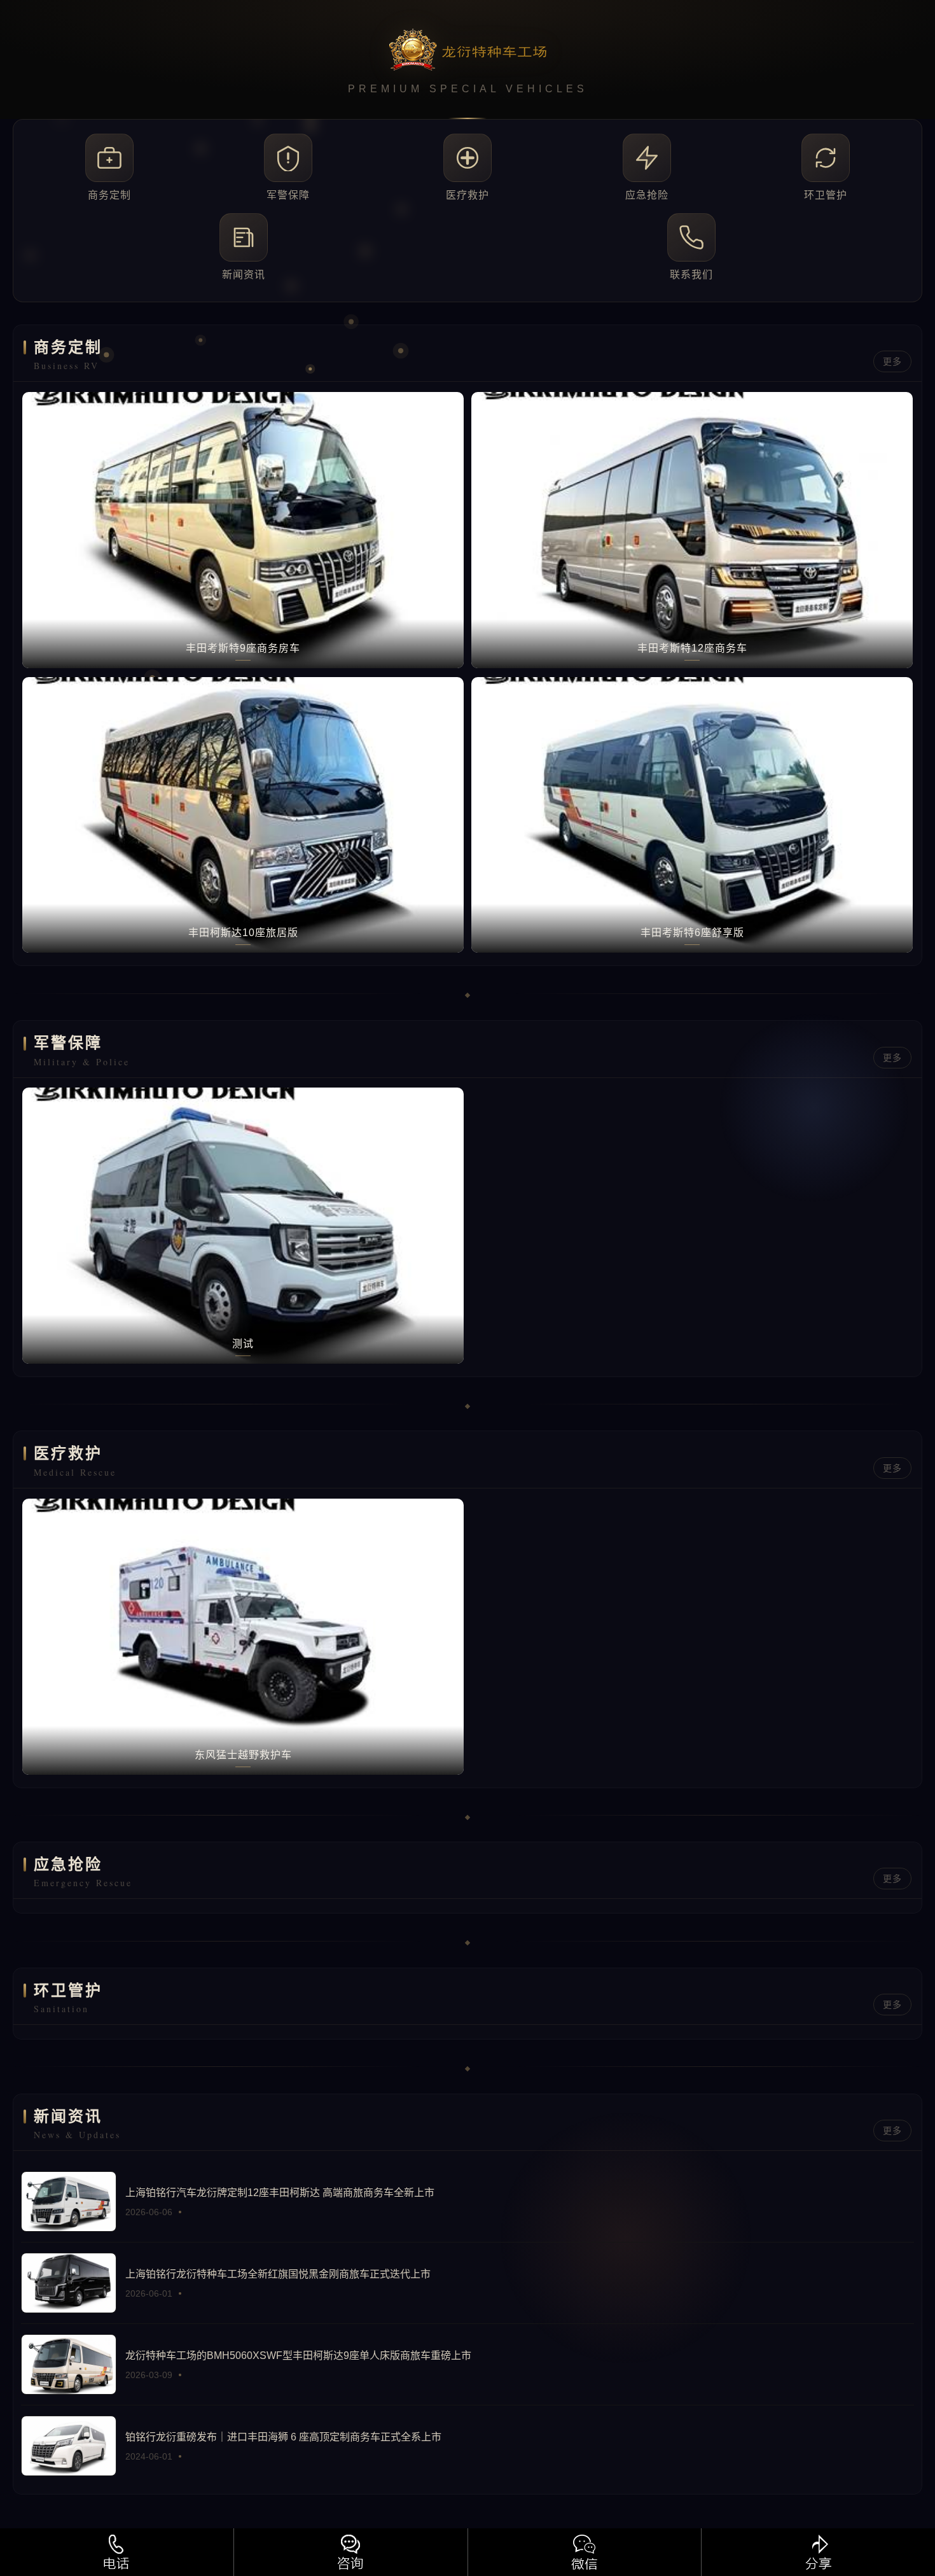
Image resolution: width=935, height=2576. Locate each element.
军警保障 (288, 195)
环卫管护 (826, 195)
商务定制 (109, 195)
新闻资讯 (244, 275)
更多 (892, 361)
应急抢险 (647, 195)
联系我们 (691, 275)
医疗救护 (468, 195)
